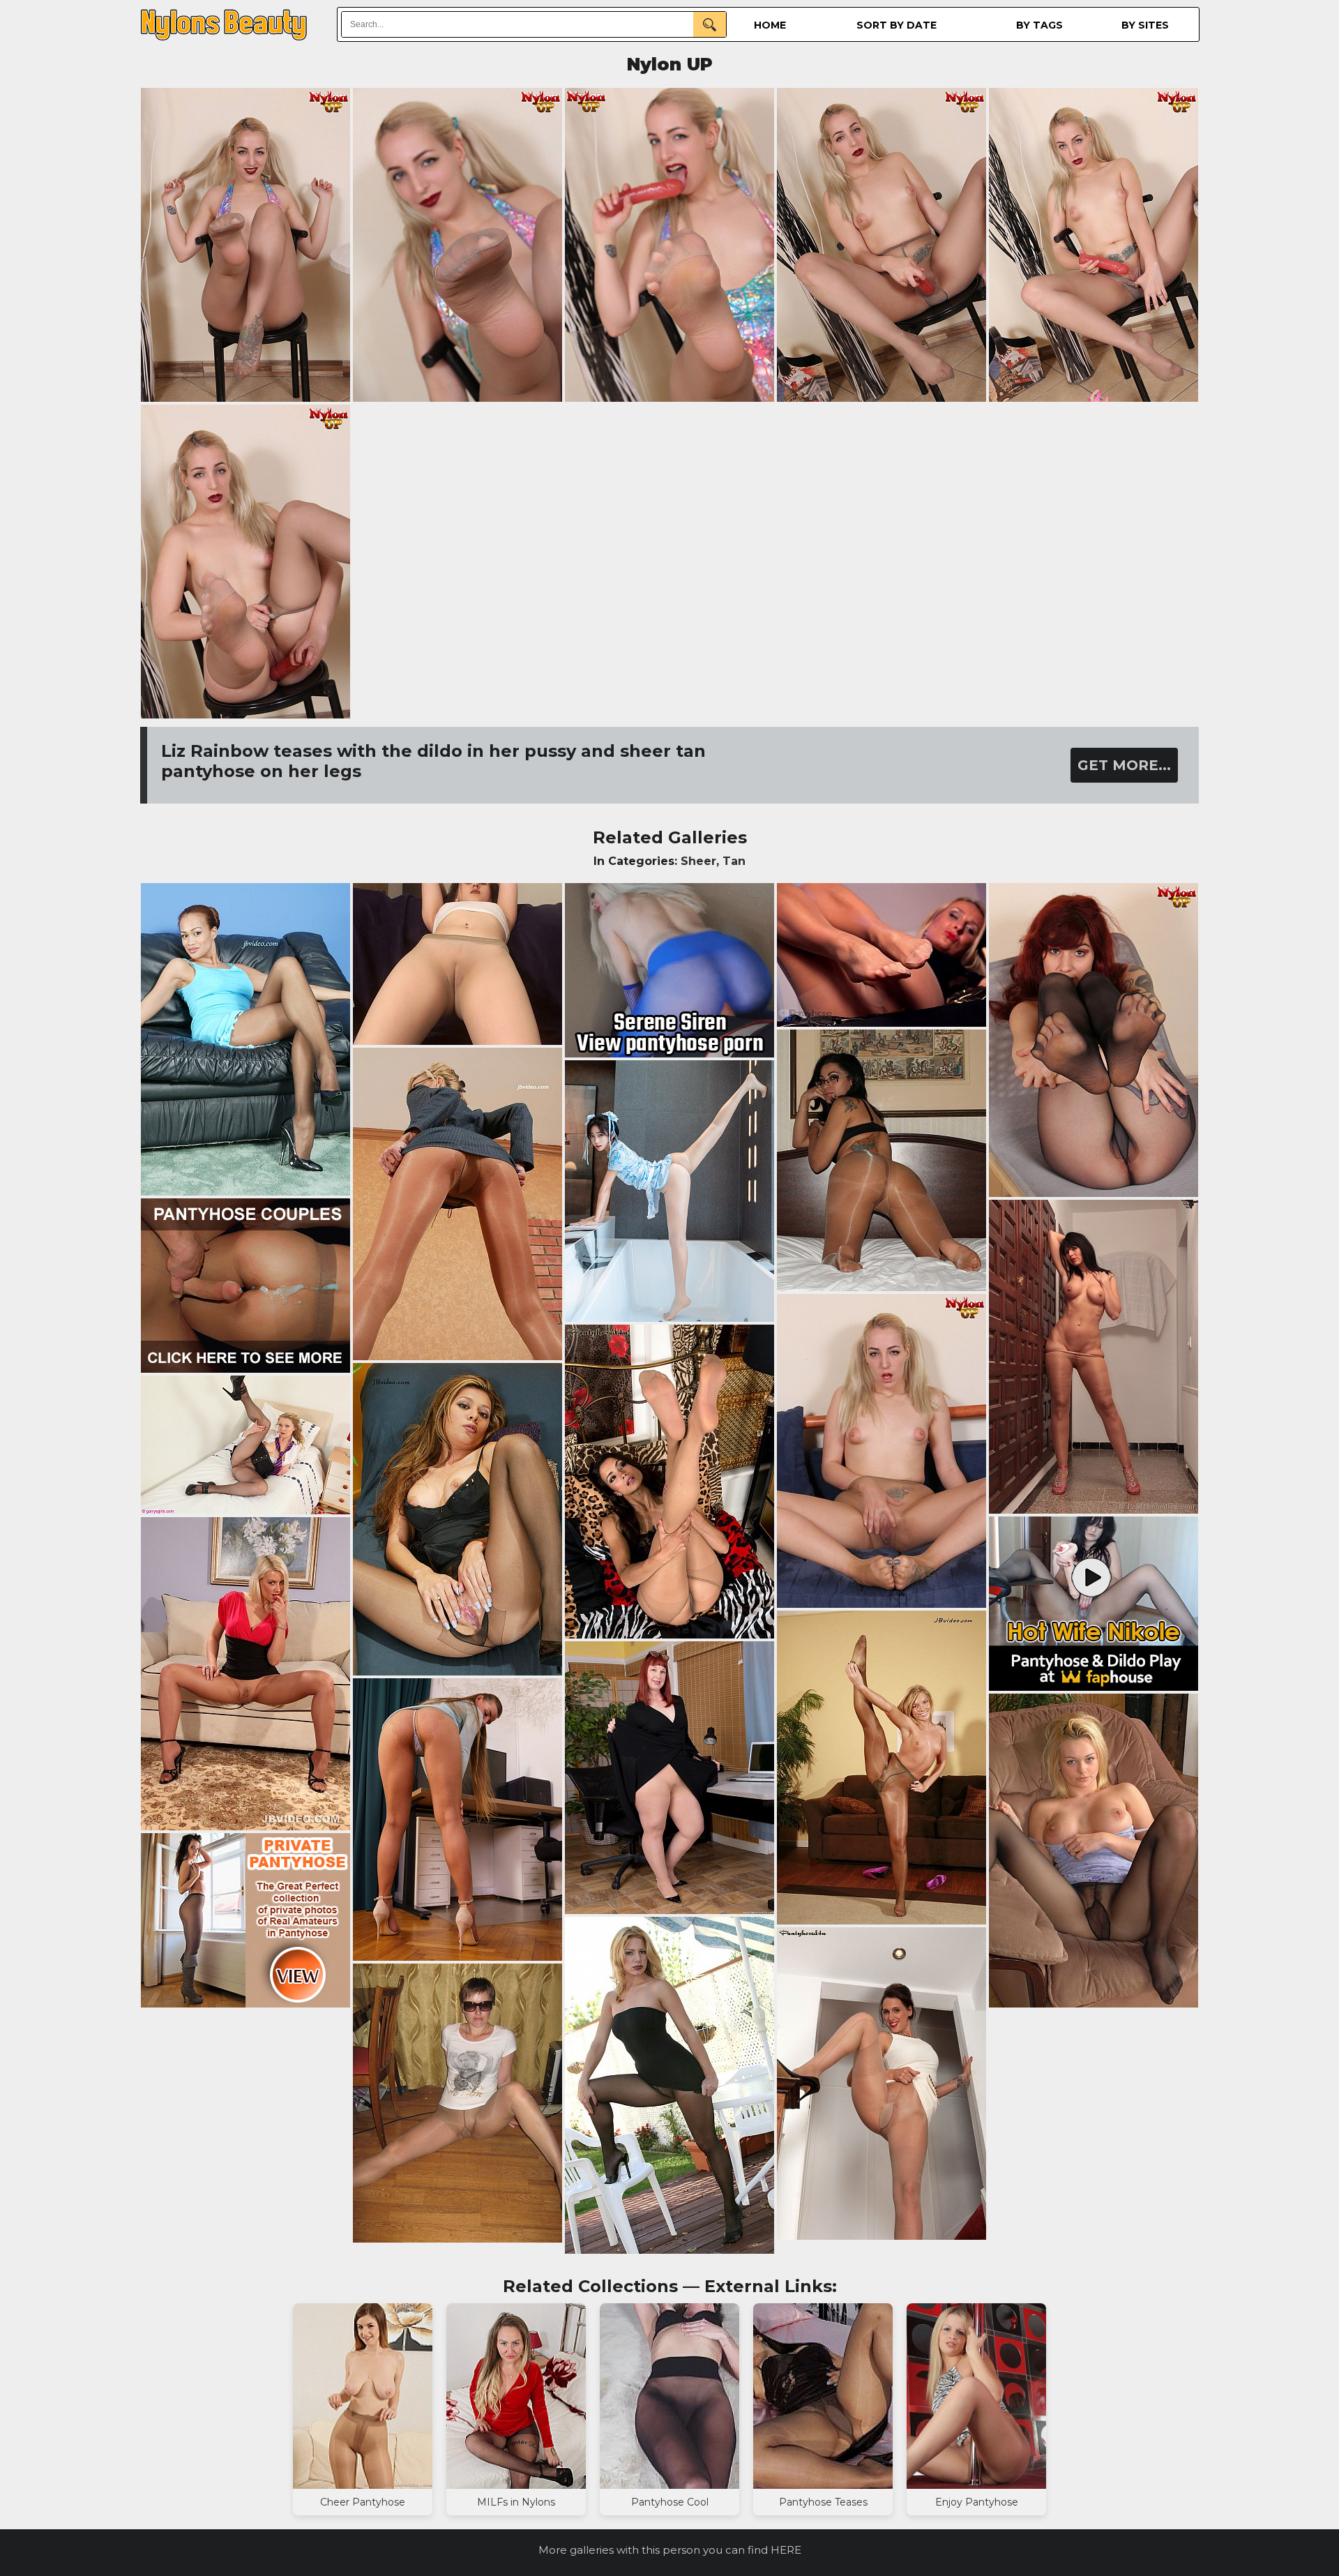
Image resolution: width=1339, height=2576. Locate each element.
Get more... (1124, 765)
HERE (786, 2550)
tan (734, 861)
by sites (1145, 25)
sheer (698, 861)
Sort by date (897, 25)
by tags (1039, 25)
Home (770, 25)
